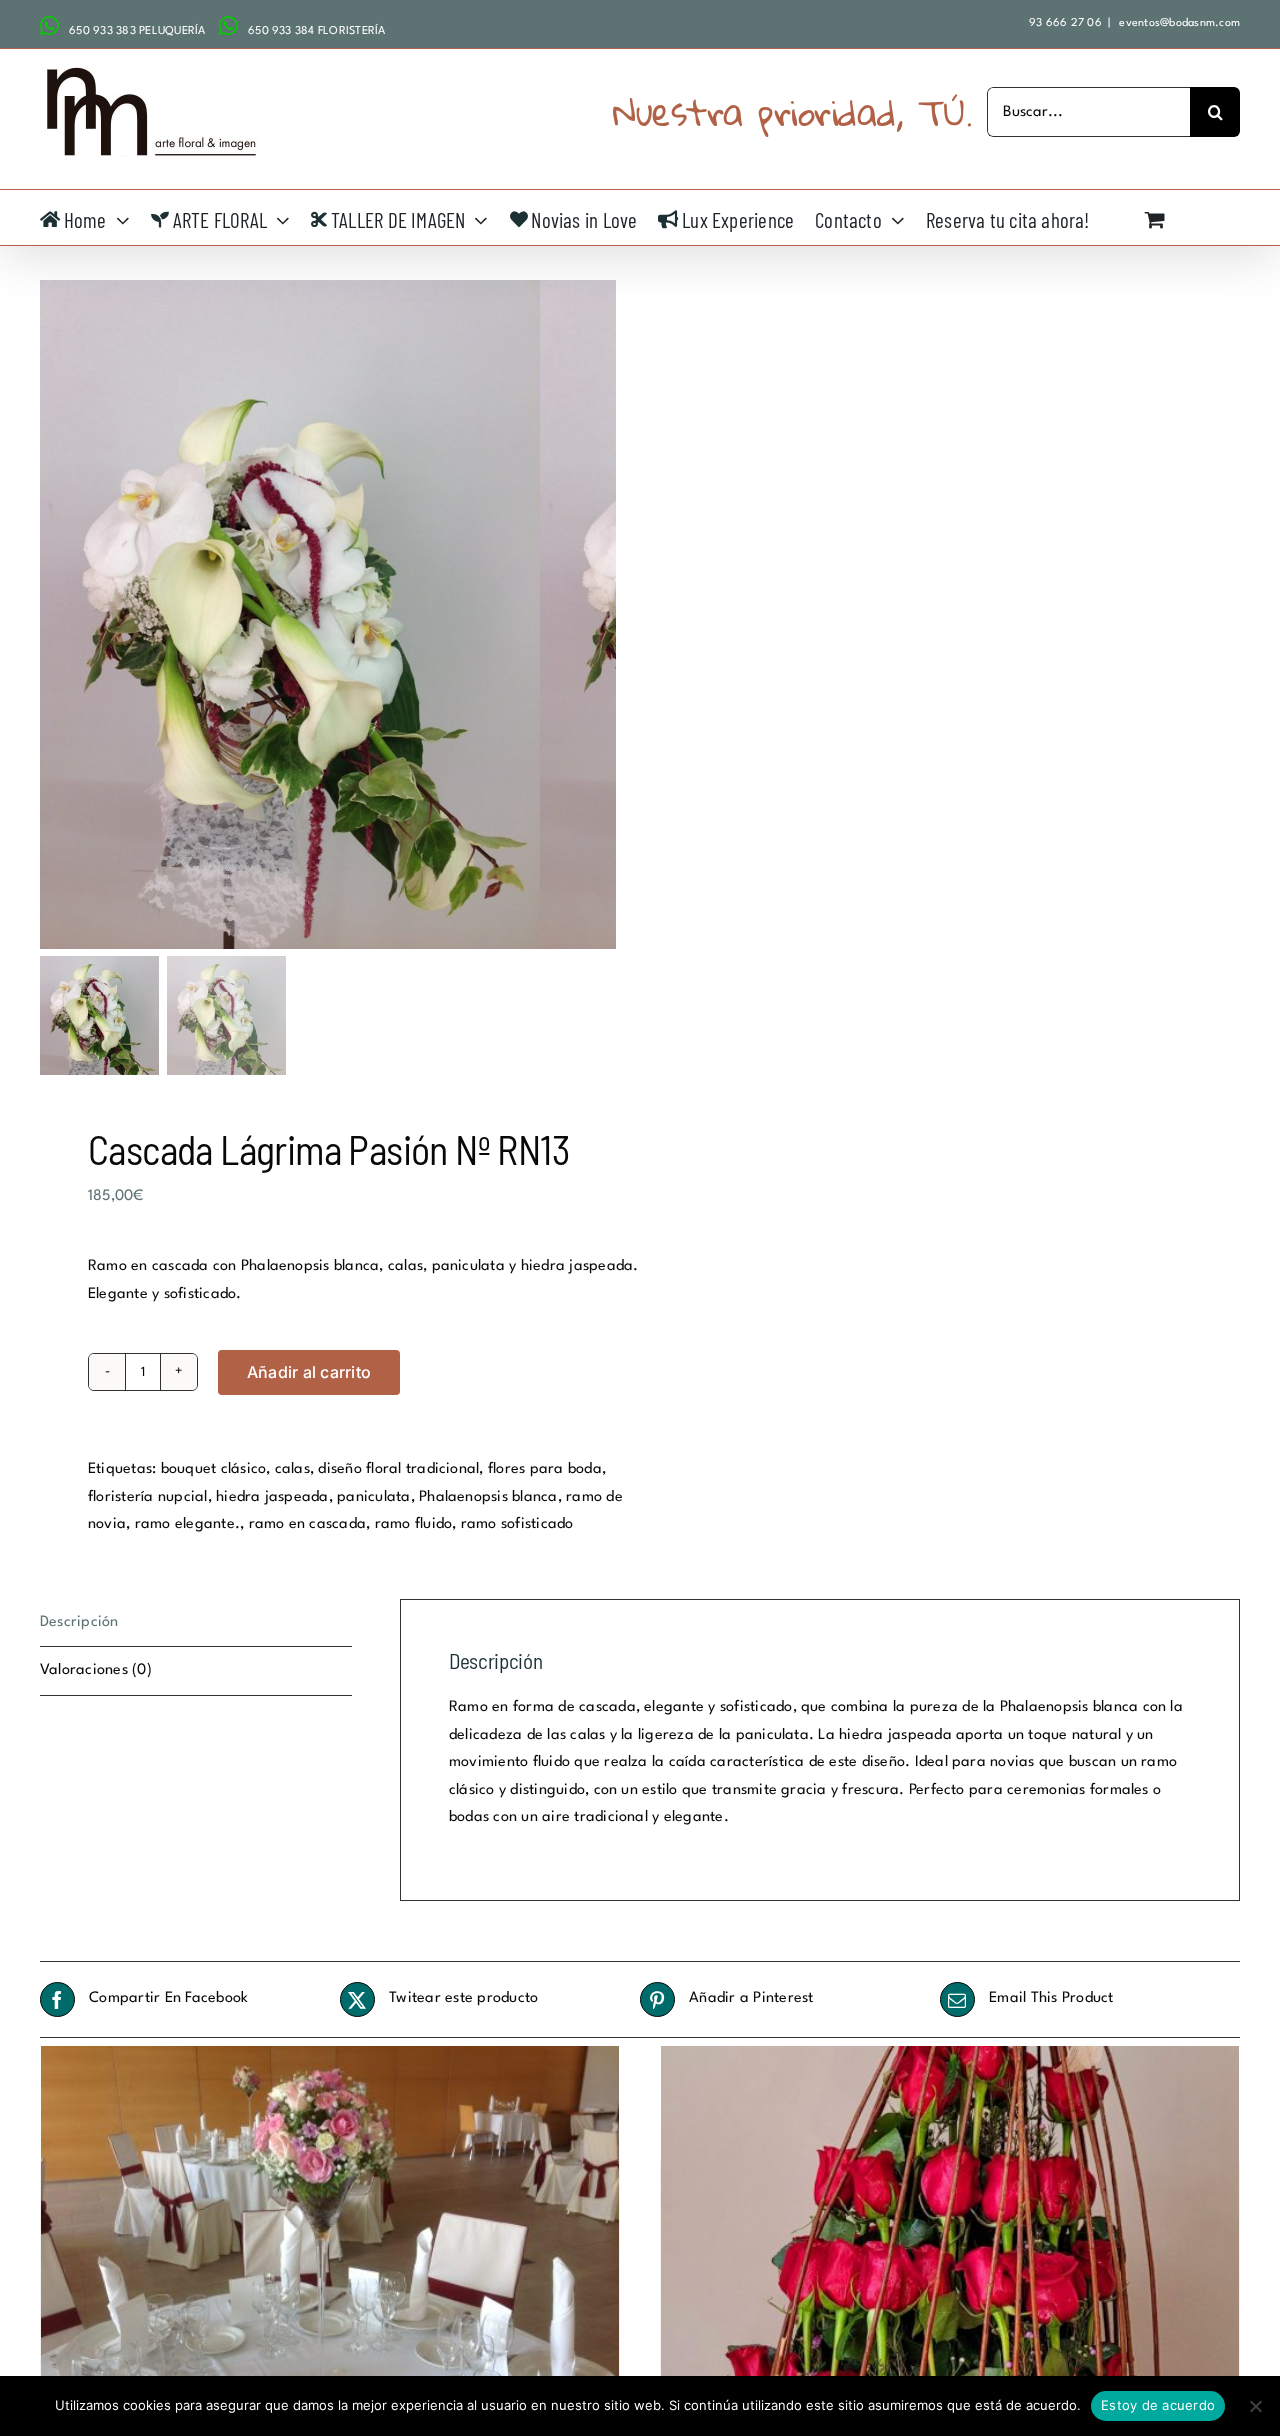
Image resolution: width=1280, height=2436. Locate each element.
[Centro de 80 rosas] (950, 2262)
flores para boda (545, 1469)
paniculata (373, 1497)
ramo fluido (414, 1524)
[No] (1255, 2406)
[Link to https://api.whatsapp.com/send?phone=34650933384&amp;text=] (228, 26)
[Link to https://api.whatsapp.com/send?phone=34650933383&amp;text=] (49, 26)
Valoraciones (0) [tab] (96, 1670)
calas (292, 1469)
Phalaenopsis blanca (488, 1497)
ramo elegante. (187, 1524)
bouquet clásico (214, 1469)
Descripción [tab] (79, 1622)
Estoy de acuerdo (1158, 2405)
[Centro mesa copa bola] (330, 2262)
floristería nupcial (148, 1497)
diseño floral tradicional (398, 1469)
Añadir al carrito (309, 1372)
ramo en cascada (308, 1524)
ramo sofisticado (517, 1524)
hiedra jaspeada (272, 1497)
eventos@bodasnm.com (1178, 23)
